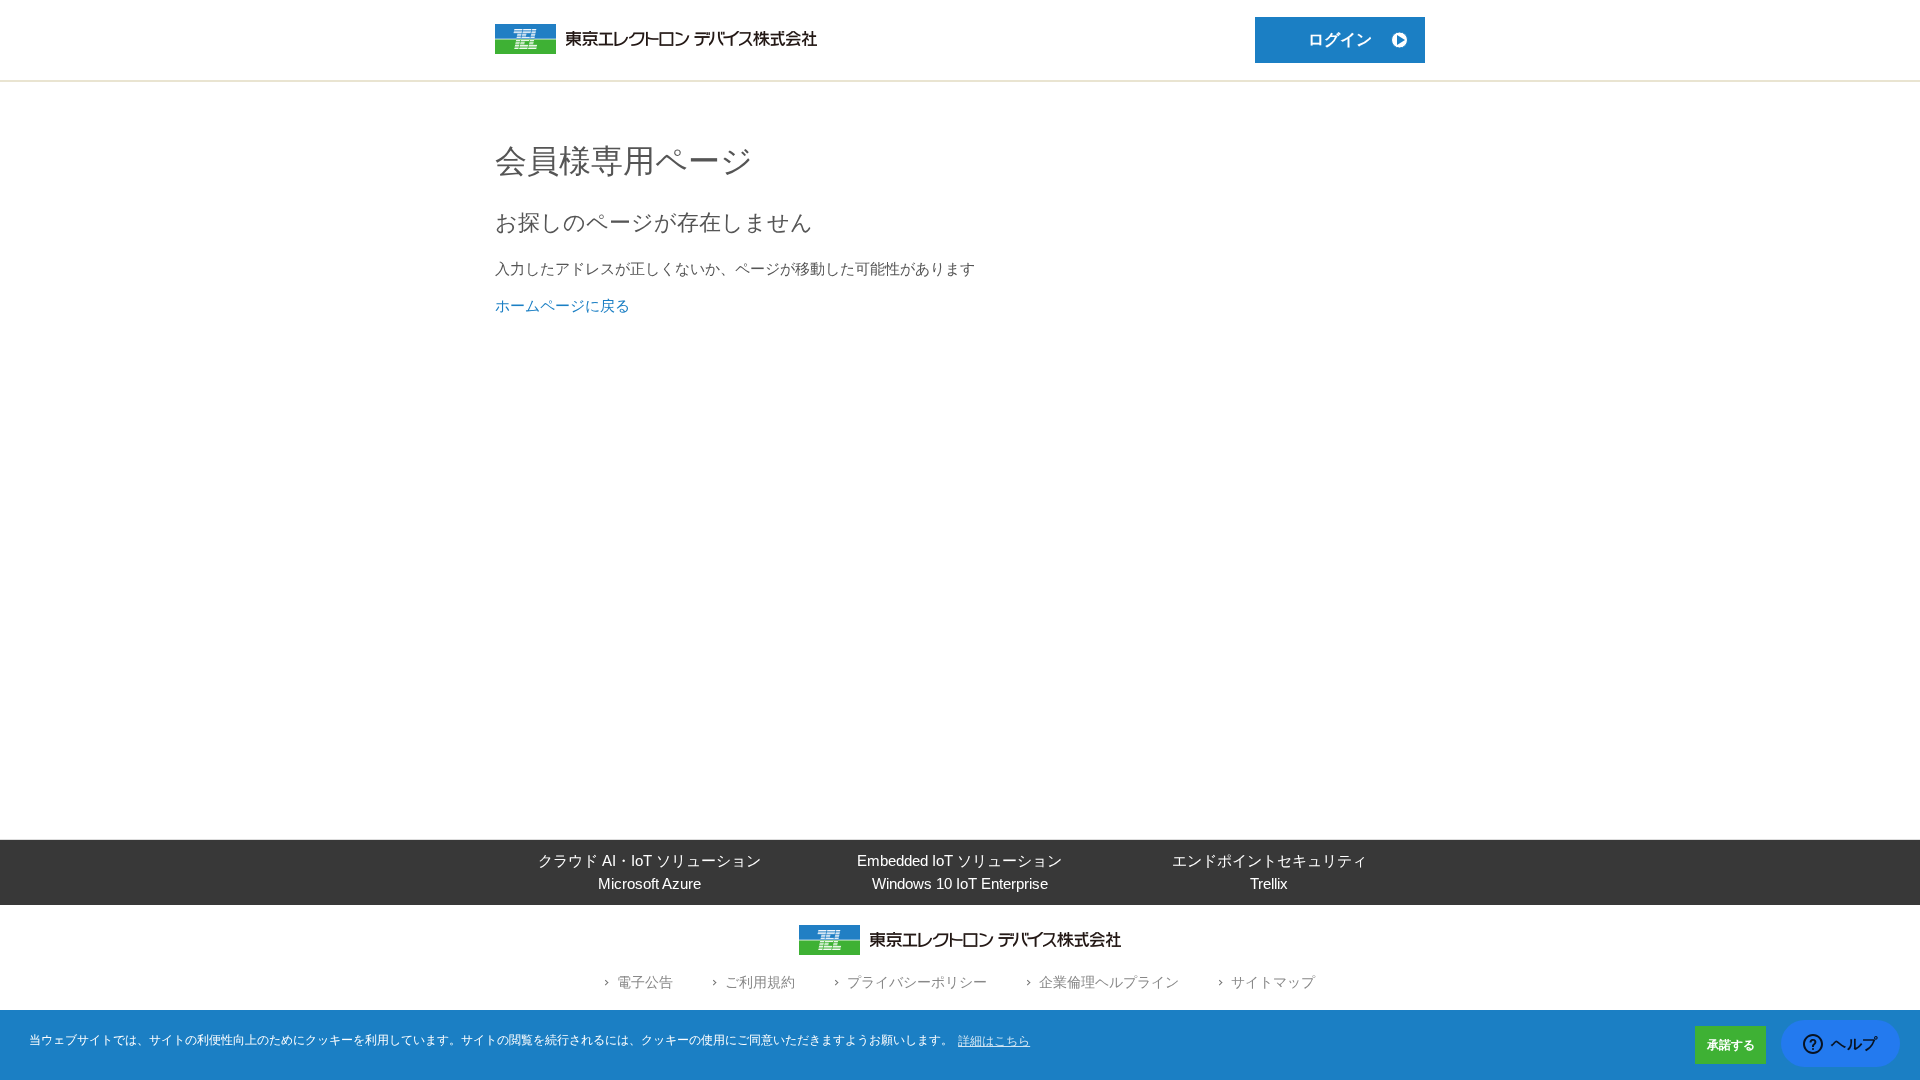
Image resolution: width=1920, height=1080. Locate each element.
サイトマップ (1273, 982)
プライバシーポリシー (917, 982)
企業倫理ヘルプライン (1109, 982)
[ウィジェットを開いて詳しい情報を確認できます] (1840, 1045)
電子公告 (645, 982)
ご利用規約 (760, 982)
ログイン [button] (1340, 39)
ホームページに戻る (562, 305)
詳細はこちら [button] (994, 1041)
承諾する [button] (1731, 1045)
